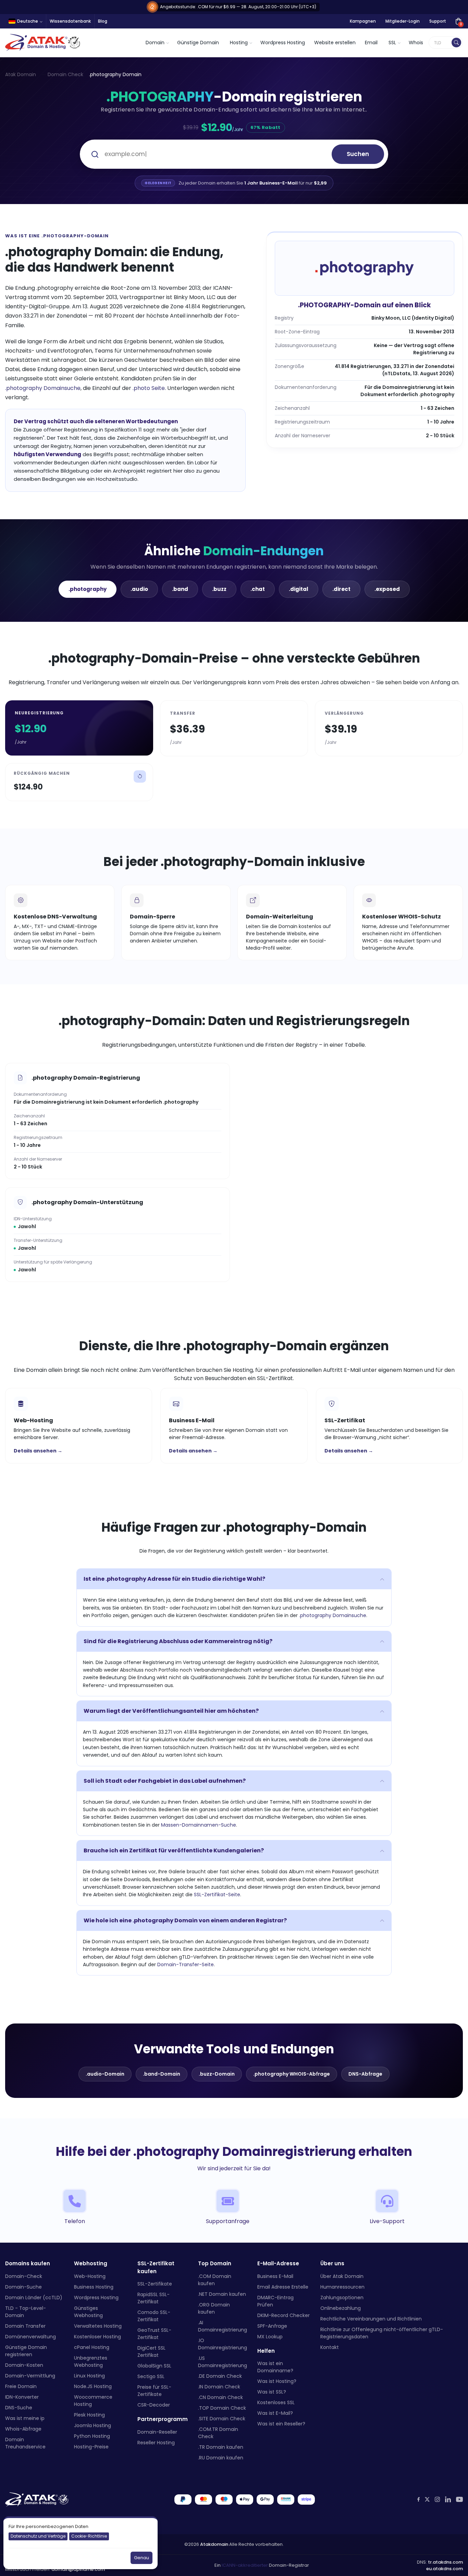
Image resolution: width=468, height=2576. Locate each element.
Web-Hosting (90, 2276)
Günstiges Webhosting (88, 2312)
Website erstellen (335, 43)
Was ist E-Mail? (275, 2413)
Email (371, 43)
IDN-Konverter (22, 2397)
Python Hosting (92, 2436)
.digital (299, 589)
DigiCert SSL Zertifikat (151, 2352)
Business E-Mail (275, 2276)
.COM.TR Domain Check (218, 2433)
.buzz (219, 589)
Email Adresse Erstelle (283, 2287)
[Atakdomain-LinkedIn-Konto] (448, 2500)
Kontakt (330, 2347)
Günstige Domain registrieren (26, 2351)
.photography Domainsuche (43, 388)
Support (438, 21)
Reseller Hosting (156, 2443)
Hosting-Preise (91, 2447)
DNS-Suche (19, 2408)
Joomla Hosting (93, 2425)
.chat (258, 589)
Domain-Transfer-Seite (186, 1964)
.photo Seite (149, 388)
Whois (416, 43)
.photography (88, 589)
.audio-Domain (105, 2074)
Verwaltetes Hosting (98, 2326)
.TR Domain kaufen (221, 2447)
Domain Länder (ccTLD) (34, 2298)
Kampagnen (363, 21)
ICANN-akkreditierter (245, 2566)
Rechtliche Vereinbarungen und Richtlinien (371, 2319)
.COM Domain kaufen (215, 2280)
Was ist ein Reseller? (281, 2424)
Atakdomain (214, 2544)
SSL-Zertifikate (155, 2284)
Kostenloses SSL (276, 2402)
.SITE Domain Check (222, 2419)
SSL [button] (392, 43)
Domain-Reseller (157, 2432)
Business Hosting (94, 2287)
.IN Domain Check (219, 2387)
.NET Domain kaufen (222, 2294)
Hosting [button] (239, 43)
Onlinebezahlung (341, 2308)
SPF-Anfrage (272, 2326)
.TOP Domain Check (222, 2408)
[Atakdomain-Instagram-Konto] (437, 2499)
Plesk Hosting (89, 2415)
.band (180, 589)
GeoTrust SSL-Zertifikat (154, 2334)
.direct (341, 589)
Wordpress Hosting (283, 43)
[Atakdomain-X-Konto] (427, 2500)
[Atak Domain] (43, 43)
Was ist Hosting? (277, 2381)
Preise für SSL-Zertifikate (154, 2391)
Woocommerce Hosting (93, 2401)
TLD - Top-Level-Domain (26, 2312)
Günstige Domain (198, 43)
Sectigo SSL (151, 2376)
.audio (139, 589)
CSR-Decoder (154, 2405)
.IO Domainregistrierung (223, 2344)
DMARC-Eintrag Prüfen (275, 2301)
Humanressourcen (342, 2287)
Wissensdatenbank (70, 21)
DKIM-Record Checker (284, 2315)
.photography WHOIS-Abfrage (292, 2074)
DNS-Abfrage (365, 2074)
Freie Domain (21, 2386)
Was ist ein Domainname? (275, 2367)
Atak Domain (21, 74)
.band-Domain (162, 2074)
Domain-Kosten (24, 2365)
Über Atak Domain (342, 2276)
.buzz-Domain (217, 2074)
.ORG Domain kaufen (214, 2308)
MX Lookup (270, 2337)
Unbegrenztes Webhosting (91, 2361)
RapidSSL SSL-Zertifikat (153, 2298)
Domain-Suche (23, 2287)
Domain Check (65, 74)
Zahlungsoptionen (342, 2298)
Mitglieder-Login (403, 21)
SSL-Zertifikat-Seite (217, 1895)
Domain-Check (24, 2276)
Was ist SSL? (272, 2392)
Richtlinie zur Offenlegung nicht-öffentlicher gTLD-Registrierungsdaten (382, 2333)
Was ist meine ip (25, 2418)
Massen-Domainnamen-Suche (199, 1825)
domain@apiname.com (78, 2569)
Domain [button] (155, 43)
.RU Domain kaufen (221, 2458)
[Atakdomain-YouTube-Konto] (459, 2500)
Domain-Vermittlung (30, 2376)
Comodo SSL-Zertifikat (154, 2316)
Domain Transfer (25, 2326)
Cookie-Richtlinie (89, 2536)
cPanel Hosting (92, 2347)
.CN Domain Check (220, 2397)
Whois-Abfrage (23, 2429)
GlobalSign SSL (154, 2366)
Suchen (358, 154)
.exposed (387, 589)
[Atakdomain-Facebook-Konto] (418, 2499)
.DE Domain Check (220, 2376)
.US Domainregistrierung (223, 2362)
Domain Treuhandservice (25, 2443)
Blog (103, 21)
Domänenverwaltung (30, 2337)
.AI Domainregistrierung (223, 2326)
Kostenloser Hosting (97, 2337)
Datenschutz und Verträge (38, 2536)
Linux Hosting (89, 2376)
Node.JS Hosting (93, 2386)
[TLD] (456, 43)
